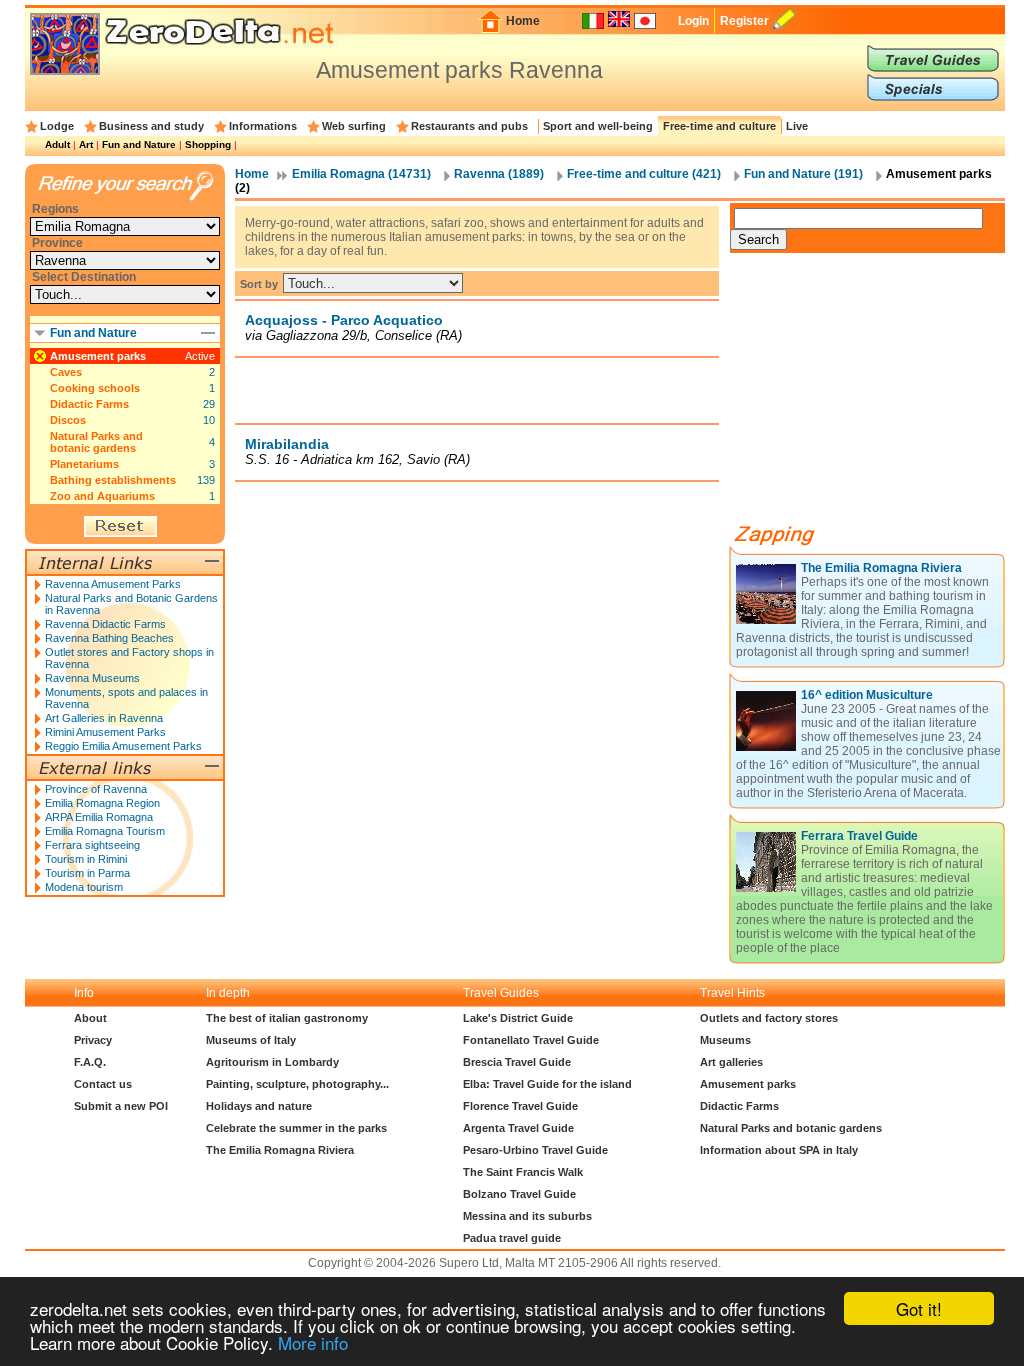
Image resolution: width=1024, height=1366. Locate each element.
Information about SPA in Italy (779, 1150)
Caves (66, 372)
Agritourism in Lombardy (272, 1062)
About (90, 1018)
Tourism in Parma (87, 873)
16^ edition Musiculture (867, 695)
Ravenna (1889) (499, 174)
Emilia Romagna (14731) (361, 174)
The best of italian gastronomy (287, 1018)
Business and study (151, 126)
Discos (68, 420)
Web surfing (354, 126)
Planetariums (84, 464)
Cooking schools (95, 388)
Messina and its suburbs (527, 1216)
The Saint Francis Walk (523, 1172)
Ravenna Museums (92, 678)
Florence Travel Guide (520, 1106)
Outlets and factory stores (769, 1018)
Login (693, 21)
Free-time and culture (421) (644, 174)
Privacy (93, 1040)
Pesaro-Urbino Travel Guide (535, 1150)
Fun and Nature (139, 144)
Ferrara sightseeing (92, 845)
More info (313, 1342)
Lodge (57, 126)
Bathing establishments (113, 480)
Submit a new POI (121, 1106)
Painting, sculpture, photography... (297, 1084)
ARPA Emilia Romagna (99, 817)
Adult (57, 144)
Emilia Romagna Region (102, 803)
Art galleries (731, 1062)
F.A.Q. (90, 1062)
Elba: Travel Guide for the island (547, 1084)
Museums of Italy (251, 1040)
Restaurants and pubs (469, 126)
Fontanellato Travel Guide (531, 1040)
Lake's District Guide (518, 1018)
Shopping (208, 144)
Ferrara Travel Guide (859, 836)
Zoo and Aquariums (102, 496)
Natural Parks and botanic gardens (96, 442)
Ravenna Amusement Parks (113, 584)
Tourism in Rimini (86, 859)
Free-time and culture (719, 126)
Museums (725, 1040)
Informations (263, 126)
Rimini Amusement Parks (105, 732)
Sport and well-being (598, 126)
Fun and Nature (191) (803, 174)
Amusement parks (98, 356)
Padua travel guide (512, 1238)
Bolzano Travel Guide (519, 1194)
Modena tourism (84, 887)
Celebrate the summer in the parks (296, 1128)
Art (86, 144)
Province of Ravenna (96, 789)
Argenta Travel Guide (518, 1128)
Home (523, 21)
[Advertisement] (477, 390)
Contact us (103, 1084)
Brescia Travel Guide (517, 1062)
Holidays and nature (259, 1106)
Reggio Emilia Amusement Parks (123, 746)
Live (797, 126)
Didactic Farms (89, 404)
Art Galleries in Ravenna (104, 718)
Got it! (919, 1308)
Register (744, 21)
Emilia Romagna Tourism (105, 831)
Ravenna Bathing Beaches (109, 638)
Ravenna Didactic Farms (105, 624)
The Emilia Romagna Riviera (881, 568)
